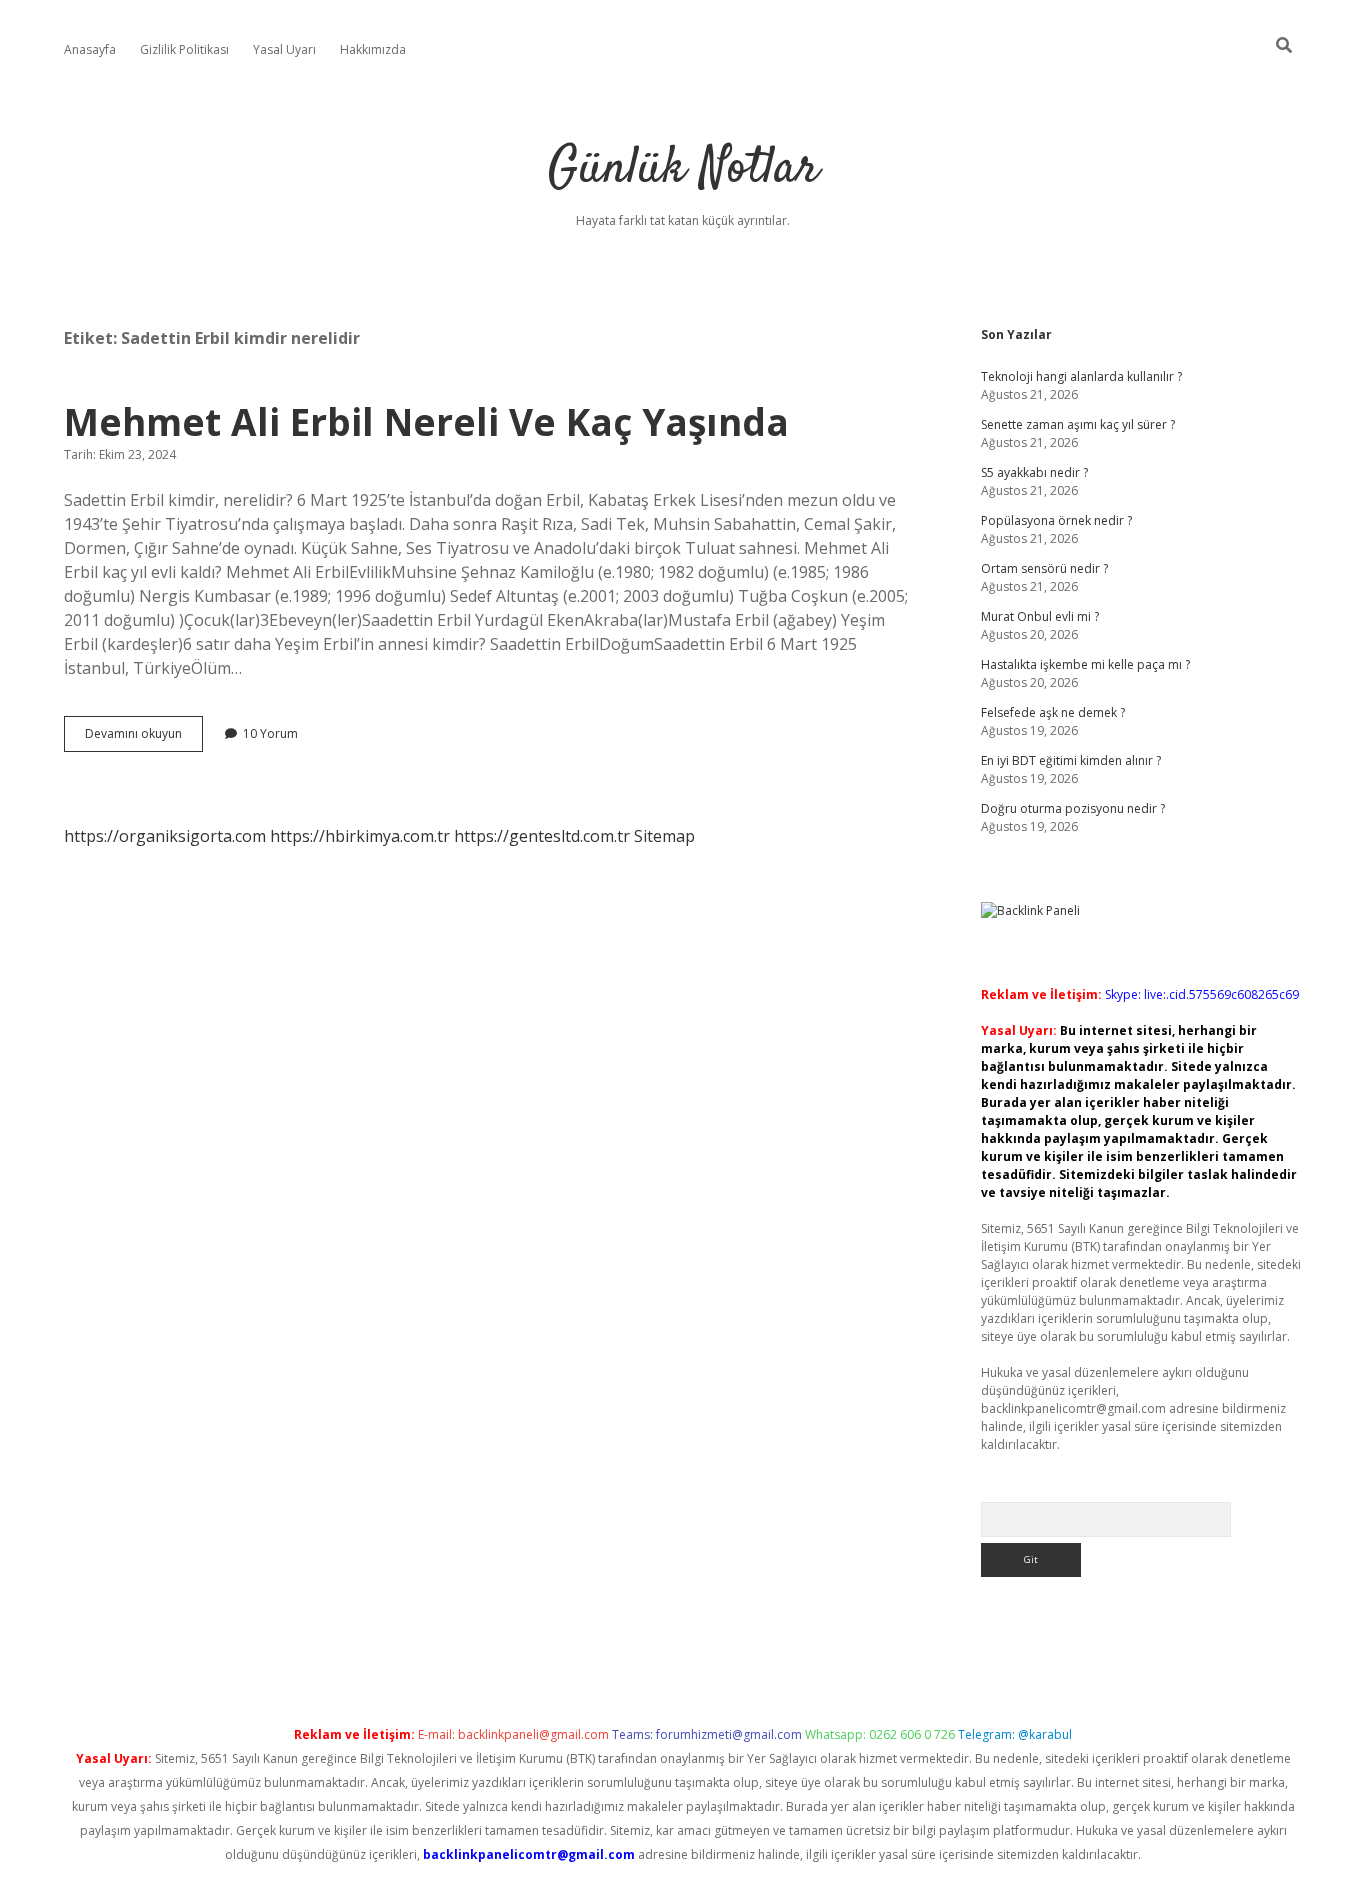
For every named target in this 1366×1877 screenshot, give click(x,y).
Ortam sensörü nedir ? (1044, 568)
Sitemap (664, 836)
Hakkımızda (373, 49)
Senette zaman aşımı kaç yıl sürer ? (1078, 424)
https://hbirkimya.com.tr (360, 836)
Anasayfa (90, 49)
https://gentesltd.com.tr (542, 836)
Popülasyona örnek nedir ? (1056, 520)
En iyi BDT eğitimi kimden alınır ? (1071, 760)
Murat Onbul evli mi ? (1040, 616)
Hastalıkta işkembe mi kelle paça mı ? (1085, 664)
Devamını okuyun (144, 738)
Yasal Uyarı (284, 49)
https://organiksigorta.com (165, 836)
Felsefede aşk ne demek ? (1053, 712)
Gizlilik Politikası (184, 49)
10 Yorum (270, 733)
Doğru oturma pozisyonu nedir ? (1073, 808)
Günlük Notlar (683, 169)
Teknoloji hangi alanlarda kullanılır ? (1081, 376)
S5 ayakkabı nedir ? (1034, 472)
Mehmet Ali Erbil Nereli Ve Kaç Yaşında (426, 421)
